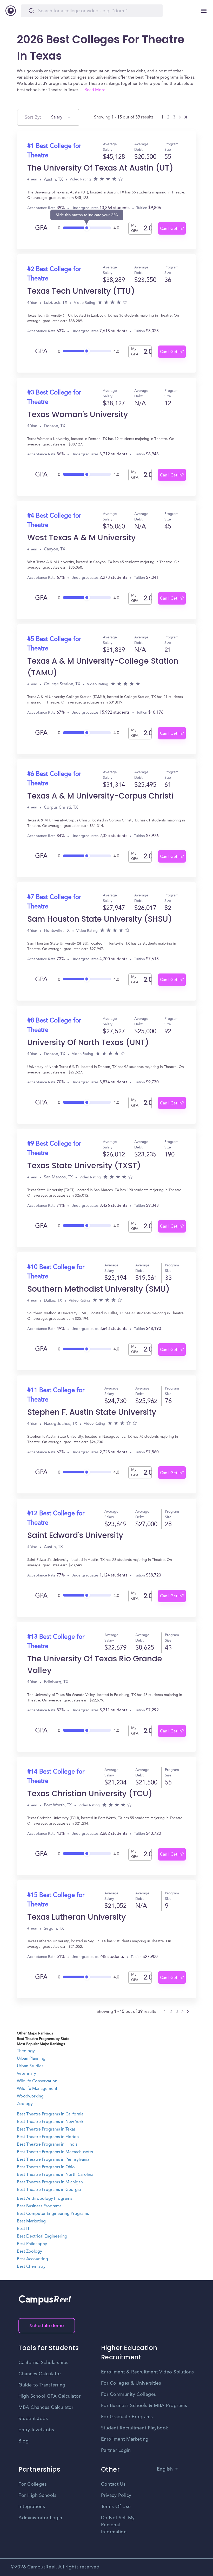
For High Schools (37, 2496)
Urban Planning (31, 2059)
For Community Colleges (129, 2395)
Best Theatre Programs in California (50, 2114)
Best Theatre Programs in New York (50, 2122)
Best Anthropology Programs (45, 2199)
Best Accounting (32, 2259)
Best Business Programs (39, 2206)
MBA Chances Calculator (46, 2408)
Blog (24, 2441)
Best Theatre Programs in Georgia (49, 2190)
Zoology (25, 2104)
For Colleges (33, 2484)
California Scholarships (44, 2363)
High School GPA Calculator (49, 2396)
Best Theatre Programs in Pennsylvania (53, 2160)
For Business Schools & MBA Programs (144, 2406)
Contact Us (113, 2484)
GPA (41, 228)
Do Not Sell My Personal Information (118, 2525)
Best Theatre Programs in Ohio (46, 2167)
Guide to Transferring (42, 2385)
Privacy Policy (116, 2496)
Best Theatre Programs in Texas (46, 2129)
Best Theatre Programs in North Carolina (55, 2175)
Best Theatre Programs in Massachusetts (55, 2152)
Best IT (23, 2229)
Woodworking (30, 2096)
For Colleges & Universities (131, 2383)
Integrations (32, 2507)
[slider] (87, 226)
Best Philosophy (32, 2244)
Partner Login (116, 2451)
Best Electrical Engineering (42, 2236)
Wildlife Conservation (37, 2081)
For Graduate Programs (127, 2417)
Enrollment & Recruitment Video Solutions (148, 2372)
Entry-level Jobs (36, 2430)
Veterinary (26, 2074)
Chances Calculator (40, 2374)
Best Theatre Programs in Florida (48, 2137)
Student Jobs (33, 2419)
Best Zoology (29, 2252)
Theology (26, 2051)
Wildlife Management (37, 2089)
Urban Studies (30, 2066)
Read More (95, 90)
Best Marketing (31, 2221)
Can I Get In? (172, 229)
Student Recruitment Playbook (135, 2428)
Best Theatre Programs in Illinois (47, 2145)
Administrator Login (40, 2518)
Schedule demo (47, 2326)
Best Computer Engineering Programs (53, 2214)
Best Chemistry (31, 2267)
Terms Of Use (116, 2507)
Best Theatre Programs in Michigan (50, 2182)
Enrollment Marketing (125, 2439)
